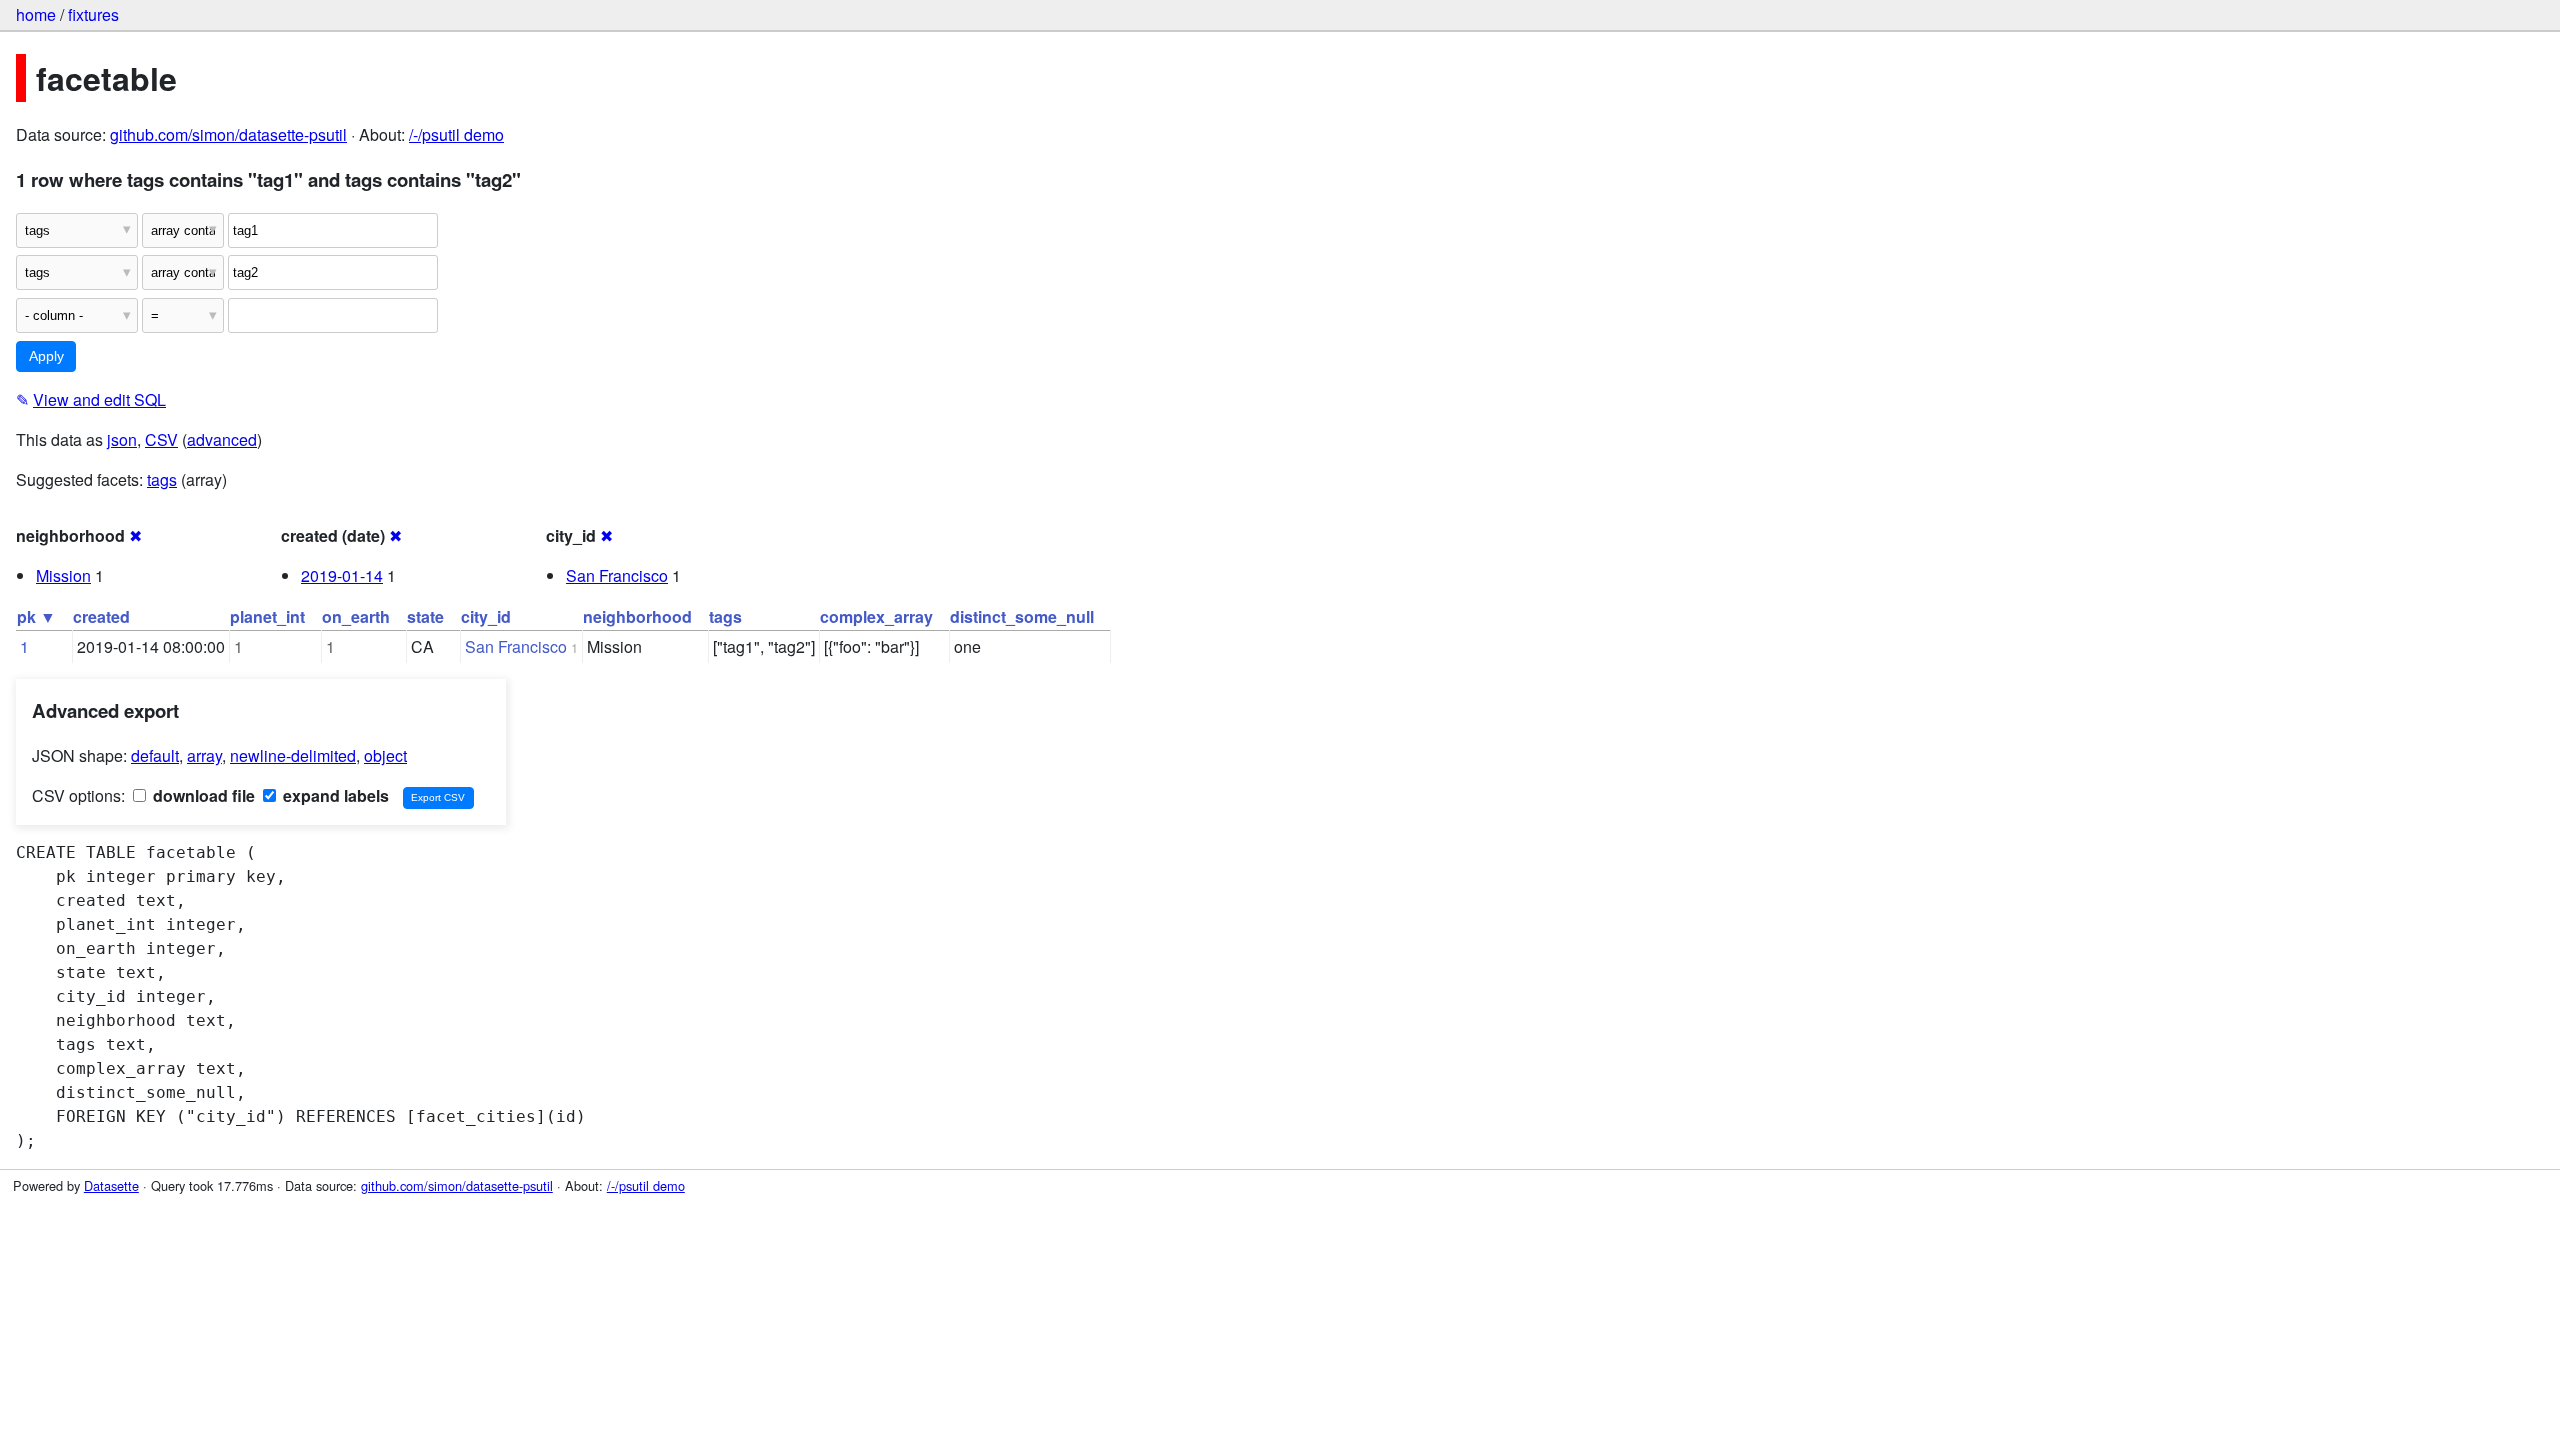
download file (202, 795)
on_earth (356, 616)
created (101, 616)
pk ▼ (36, 616)
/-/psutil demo (456, 134)
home (36, 14)
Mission (63, 575)
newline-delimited (293, 755)
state (425, 616)
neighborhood (637, 616)
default (155, 755)
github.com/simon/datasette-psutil (228, 134)
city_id (486, 616)
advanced (222, 439)
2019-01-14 (342, 575)
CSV (161, 439)
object (385, 755)
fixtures (93, 14)
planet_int (267, 616)
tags (162, 479)
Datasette (111, 1185)
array (204, 755)
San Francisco (617, 575)
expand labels (334, 795)
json (122, 439)
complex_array (876, 616)
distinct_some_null (1022, 616)
